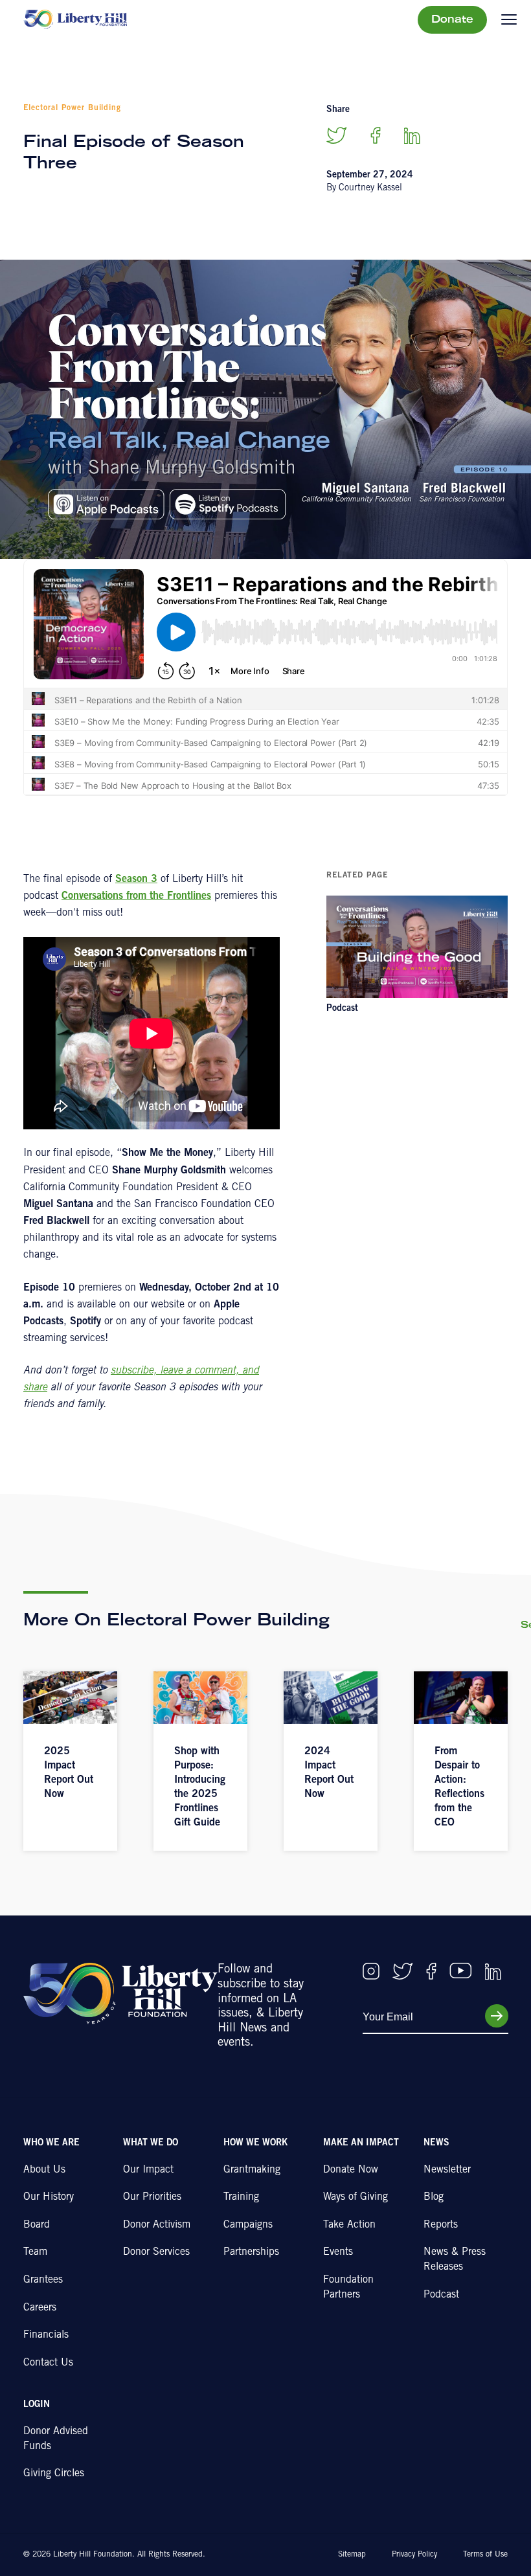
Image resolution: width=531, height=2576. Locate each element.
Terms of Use (485, 2555)
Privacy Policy (414, 2555)
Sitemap (352, 2555)
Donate (452, 20)
